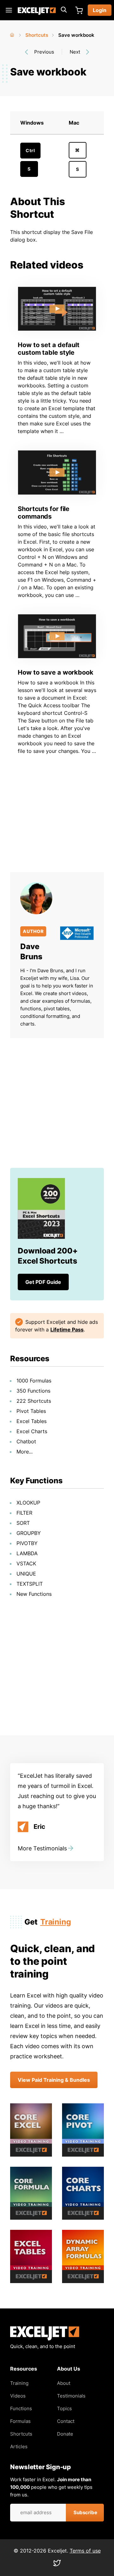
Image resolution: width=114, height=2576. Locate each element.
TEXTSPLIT (30, 1584)
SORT (23, 1523)
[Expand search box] (64, 10)
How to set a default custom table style (49, 349)
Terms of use (85, 2551)
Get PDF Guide (43, 1282)
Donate (65, 2434)
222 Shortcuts (34, 1401)
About (64, 2383)
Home (13, 34)
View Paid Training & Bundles (54, 2080)
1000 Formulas (34, 1381)
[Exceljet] (45, 2339)
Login (100, 10)
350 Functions (33, 1391)
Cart (79, 10)
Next (75, 52)
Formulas (20, 2421)
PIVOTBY (27, 1543)
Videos (18, 2396)
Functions (21, 2408)
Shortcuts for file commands (44, 513)
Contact (66, 2421)
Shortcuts (37, 35)
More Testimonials (42, 1848)
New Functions (34, 1594)
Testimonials (71, 2396)
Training (56, 1922)
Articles (19, 2447)
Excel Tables (32, 1421)
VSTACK (26, 1563)
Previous (44, 52)
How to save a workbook (56, 672)
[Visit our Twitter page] (57, 2565)
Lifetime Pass (67, 1330)
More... (25, 1452)
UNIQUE (26, 1574)
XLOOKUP (28, 1503)
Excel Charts (32, 1431)
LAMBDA (27, 1553)
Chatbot (26, 1441)
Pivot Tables (31, 1411)
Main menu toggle (9, 10)
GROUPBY (29, 1533)
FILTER (24, 1513)
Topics (64, 2408)
